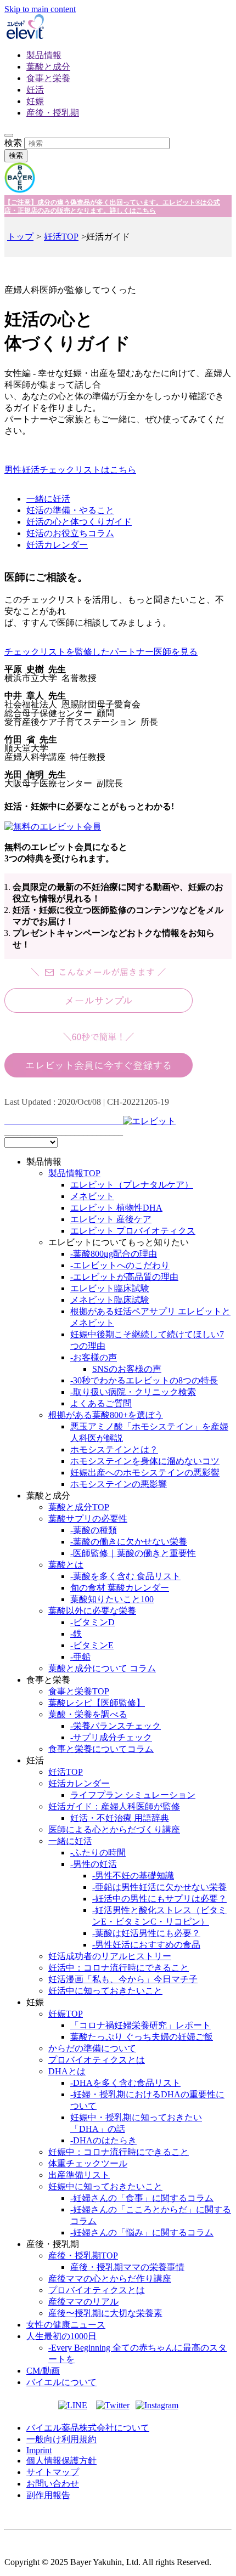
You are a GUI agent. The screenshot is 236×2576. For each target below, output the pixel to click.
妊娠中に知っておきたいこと (105, 2186)
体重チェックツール (88, 2163)
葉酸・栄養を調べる (88, 1714)
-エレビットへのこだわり (120, 1265)
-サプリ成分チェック (111, 1737)
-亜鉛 (80, 1657)
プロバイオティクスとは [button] (97, 2060)
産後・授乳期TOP (83, 2256)
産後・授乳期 (53, 113)
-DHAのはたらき (103, 2140)
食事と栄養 (48, 78)
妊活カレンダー (57, 545)
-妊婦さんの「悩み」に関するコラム (142, 2232)
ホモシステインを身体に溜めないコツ (145, 1461)
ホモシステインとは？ (114, 1449)
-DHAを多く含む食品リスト (125, 2083)
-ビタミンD (92, 1622)
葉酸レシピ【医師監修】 (97, 1703)
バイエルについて (61, 2382)
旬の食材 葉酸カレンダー (120, 1588)
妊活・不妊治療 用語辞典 (120, 1818)
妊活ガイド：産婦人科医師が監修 (114, 1806)
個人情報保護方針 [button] (61, 2461)
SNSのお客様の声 (127, 1369)
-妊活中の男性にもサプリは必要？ (159, 1899)
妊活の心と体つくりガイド (79, 522)
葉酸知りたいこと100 (112, 1599)
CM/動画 (43, 2371)
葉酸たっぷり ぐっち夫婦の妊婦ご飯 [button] (142, 2037)
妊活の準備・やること (70, 510)
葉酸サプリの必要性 (88, 1519)
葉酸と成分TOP (79, 1507)
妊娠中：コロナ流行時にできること (119, 2152)
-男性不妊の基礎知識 (133, 1876)
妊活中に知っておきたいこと (105, 1991)
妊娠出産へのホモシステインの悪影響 (145, 1473)
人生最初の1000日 (61, 2336)
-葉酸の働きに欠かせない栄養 (129, 1542)
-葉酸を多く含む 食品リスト (125, 1576)
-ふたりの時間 (98, 1852)
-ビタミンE (92, 1645)
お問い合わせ (53, 2484)
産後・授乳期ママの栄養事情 (127, 2267)
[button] (118, 725)
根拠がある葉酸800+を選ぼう (106, 1415)
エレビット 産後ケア (111, 1219)
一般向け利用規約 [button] (61, 2439)
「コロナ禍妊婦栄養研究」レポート (141, 2025)
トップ (20, 237)
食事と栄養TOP (79, 1691)
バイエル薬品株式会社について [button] (88, 2428)
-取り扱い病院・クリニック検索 (133, 1392)
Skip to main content (40, 9)
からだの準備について (92, 2048)
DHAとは (67, 2071)
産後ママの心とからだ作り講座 (110, 2279)
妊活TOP (61, 237)
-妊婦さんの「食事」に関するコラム (142, 2198)
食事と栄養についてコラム (101, 1749)
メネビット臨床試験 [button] (110, 1300)
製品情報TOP (74, 1173)
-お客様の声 (94, 1357)
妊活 (35, 90)
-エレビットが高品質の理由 (124, 1277)
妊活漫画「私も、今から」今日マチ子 (123, 1979)
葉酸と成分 (48, 67)
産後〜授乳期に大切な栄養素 (105, 2313)
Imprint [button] (39, 2450)
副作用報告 (48, 2495)
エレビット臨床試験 (110, 1288)
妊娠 (35, 101)
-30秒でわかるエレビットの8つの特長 (144, 1380)
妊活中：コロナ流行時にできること (119, 1968)
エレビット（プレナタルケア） (132, 1185)
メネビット (92, 1196)
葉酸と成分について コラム (102, 1668)
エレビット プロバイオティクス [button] (133, 1231)
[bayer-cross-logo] (20, 190)
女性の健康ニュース (66, 2325)
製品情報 (44, 55)
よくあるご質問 (101, 1403)
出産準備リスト (79, 2175)
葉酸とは (66, 1565)
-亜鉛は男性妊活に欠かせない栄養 (159, 1887)
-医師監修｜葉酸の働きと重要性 (133, 1553)
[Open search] (9, 135)
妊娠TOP (66, 2014)
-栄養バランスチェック (116, 1726)
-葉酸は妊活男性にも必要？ (146, 1933)
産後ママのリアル (83, 2302)
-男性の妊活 (94, 1864)
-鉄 (76, 1634)
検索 (13, 143)
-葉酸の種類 (94, 1530)
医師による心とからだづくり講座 (114, 1829)
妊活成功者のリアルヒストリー (110, 1956)
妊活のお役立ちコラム (70, 533)
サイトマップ (53, 2472)
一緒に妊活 (48, 499)
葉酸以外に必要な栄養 (92, 1611)
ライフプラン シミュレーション (133, 1795)
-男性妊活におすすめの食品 (146, 1945)
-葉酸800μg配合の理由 (114, 1254)
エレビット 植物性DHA (116, 1208)
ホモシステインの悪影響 (119, 1484)
